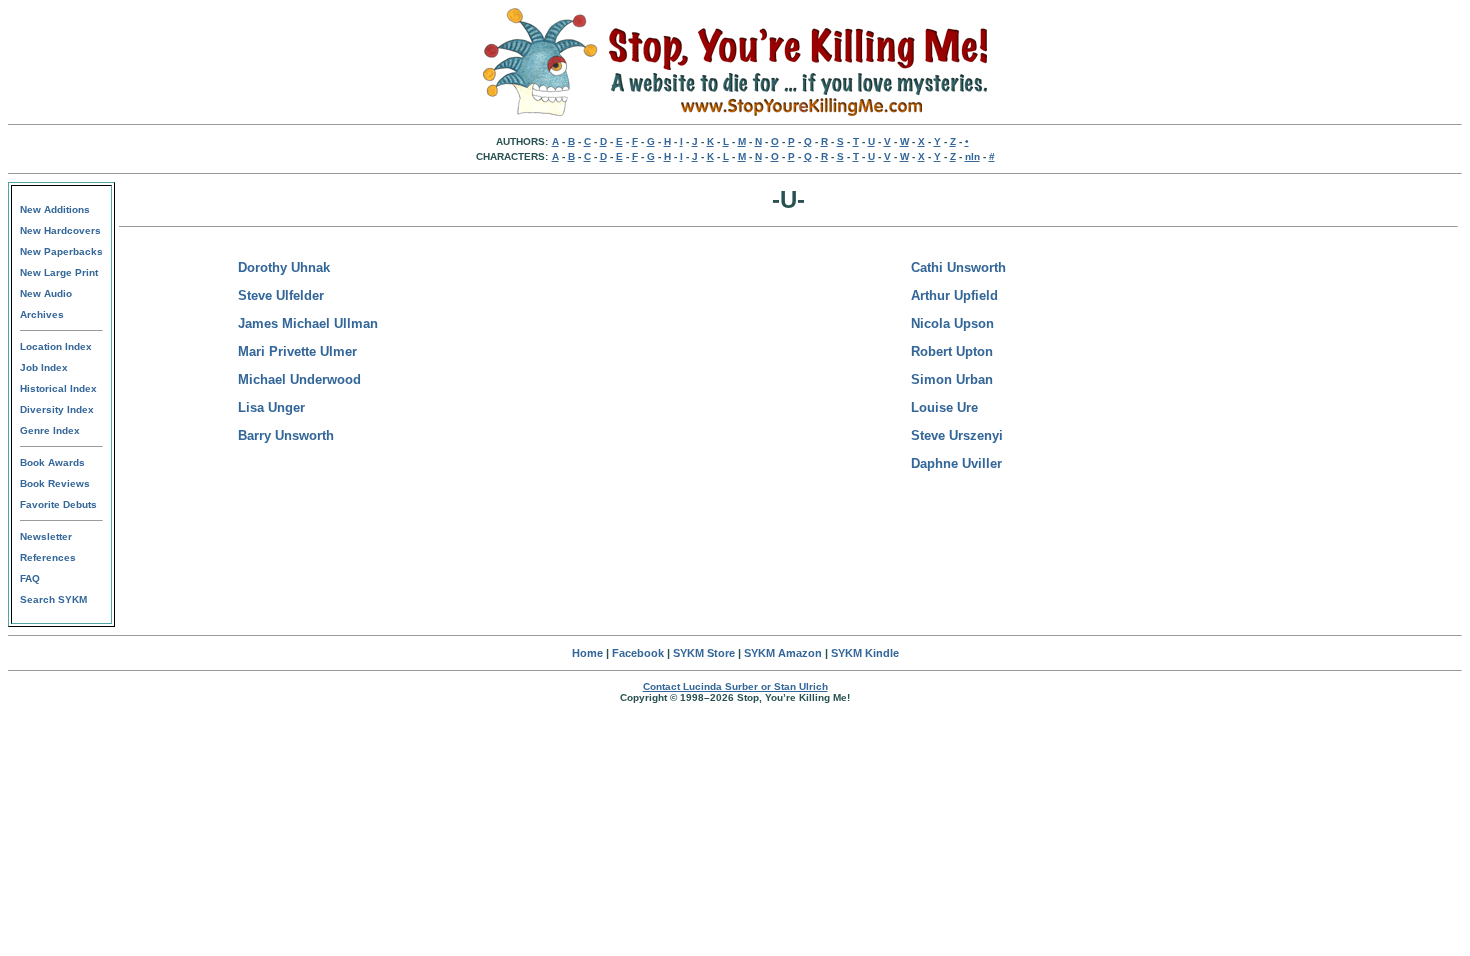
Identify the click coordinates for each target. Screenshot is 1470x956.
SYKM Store (704, 653)
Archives (42, 314)
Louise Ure (944, 407)
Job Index (44, 367)
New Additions (55, 209)
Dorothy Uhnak (284, 267)
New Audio (46, 293)
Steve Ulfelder (281, 295)
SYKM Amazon (783, 653)
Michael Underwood (299, 379)
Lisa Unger (271, 407)
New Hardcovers (60, 230)
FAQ (30, 578)
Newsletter (46, 536)
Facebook (638, 653)
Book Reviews (55, 483)
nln (972, 156)
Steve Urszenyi (957, 435)
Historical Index (58, 388)
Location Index (56, 346)
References (48, 557)
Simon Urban (952, 379)
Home (587, 653)
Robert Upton (952, 351)
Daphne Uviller (956, 463)
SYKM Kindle (865, 653)
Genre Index (50, 430)
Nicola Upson (952, 323)
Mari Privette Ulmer (297, 351)
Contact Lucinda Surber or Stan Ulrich (735, 686)
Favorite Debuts (58, 504)
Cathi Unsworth (958, 267)
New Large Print (59, 272)
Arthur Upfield (954, 295)
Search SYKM (53, 599)
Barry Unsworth (286, 435)
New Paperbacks (61, 251)
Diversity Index (57, 409)
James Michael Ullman (308, 323)
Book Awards (52, 462)
